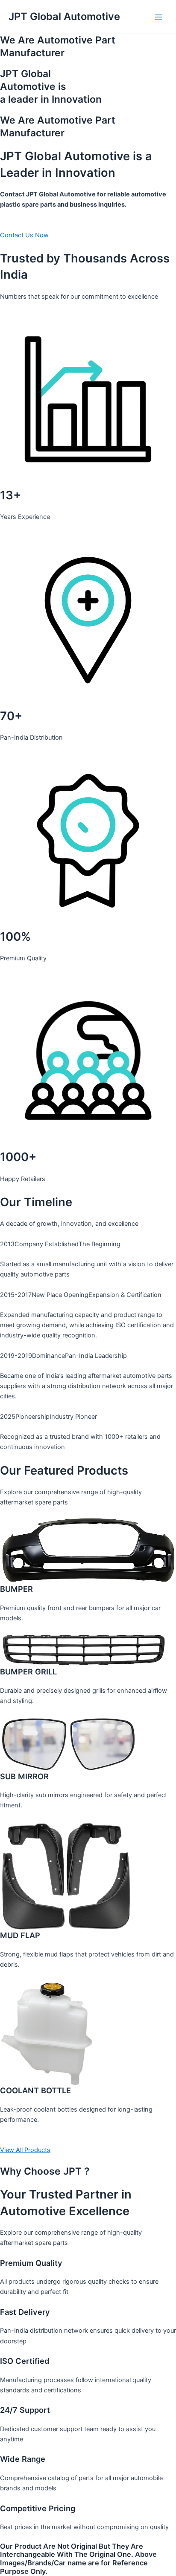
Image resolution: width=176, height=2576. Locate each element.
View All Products (25, 2150)
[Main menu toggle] (158, 17)
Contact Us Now (24, 235)
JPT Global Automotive (64, 16)
